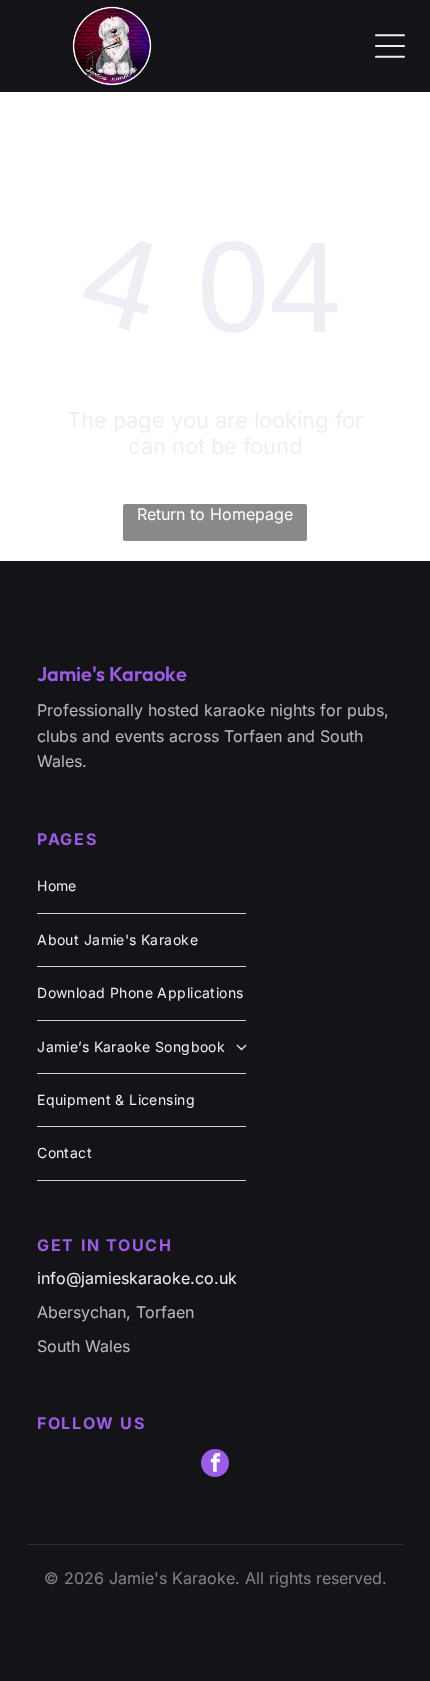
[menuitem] (141, 886)
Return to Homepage (215, 514)
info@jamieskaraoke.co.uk (137, 1278)
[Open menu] (390, 46)
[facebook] (215, 1465)
